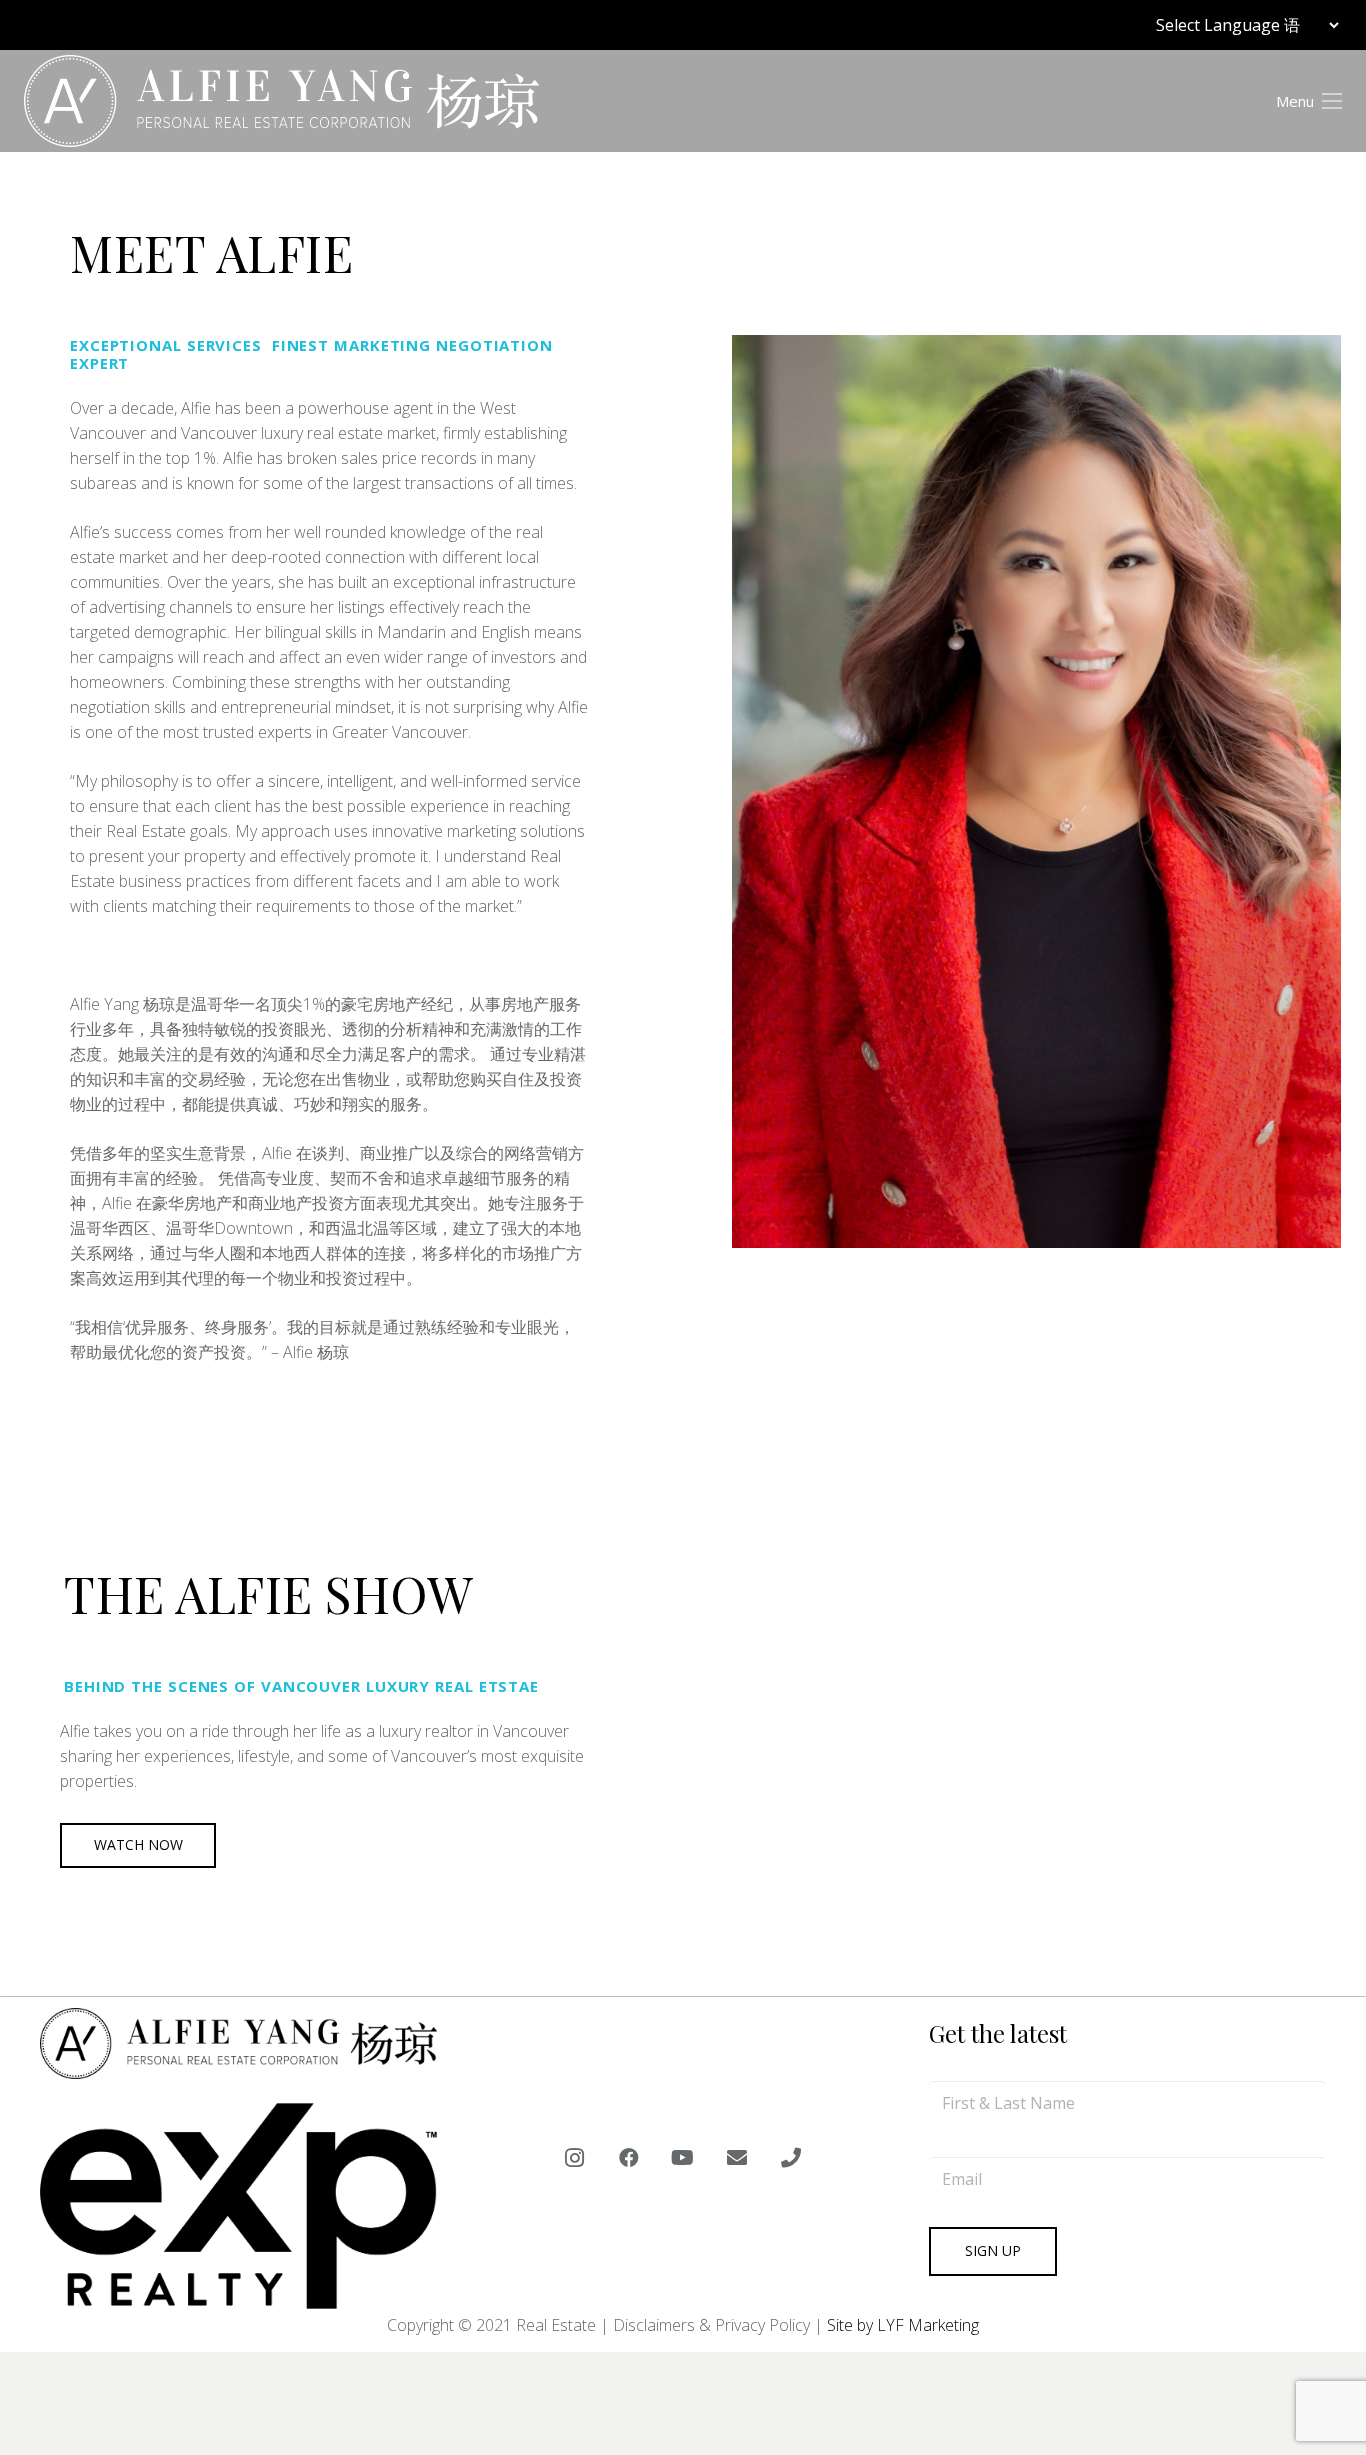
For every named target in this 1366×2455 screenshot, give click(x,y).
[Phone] (791, 2158)
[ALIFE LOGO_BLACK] (281, 101)
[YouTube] (683, 2158)
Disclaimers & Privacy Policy (711, 2325)
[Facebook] (629, 2158)
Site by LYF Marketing (903, 2325)
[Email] (737, 2158)
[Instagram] (575, 2158)
